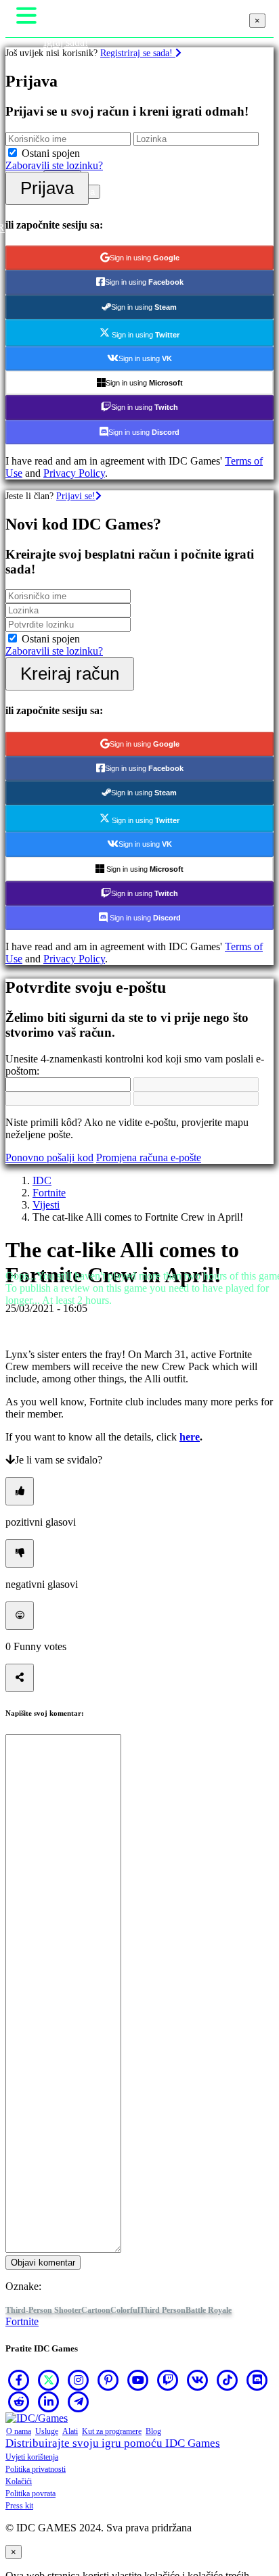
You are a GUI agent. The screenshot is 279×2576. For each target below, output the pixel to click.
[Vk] (198, 2380)
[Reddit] (19, 2402)
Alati (70, 2431)
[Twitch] (168, 2380)
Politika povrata (30, 2493)
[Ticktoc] (228, 2380)
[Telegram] (79, 2402)
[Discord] (257, 2380)
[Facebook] (19, 2380)
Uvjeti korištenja (32, 2457)
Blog (153, 2431)
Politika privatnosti (36, 2469)
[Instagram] (79, 2380)
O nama (19, 2431)
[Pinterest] (108, 2380)
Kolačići (19, 2481)
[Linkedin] (49, 2402)
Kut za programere (112, 2431)
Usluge (47, 2431)
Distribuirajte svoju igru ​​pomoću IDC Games (113, 2443)
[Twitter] (49, 2380)
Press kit (19, 2506)
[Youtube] (138, 2380)
